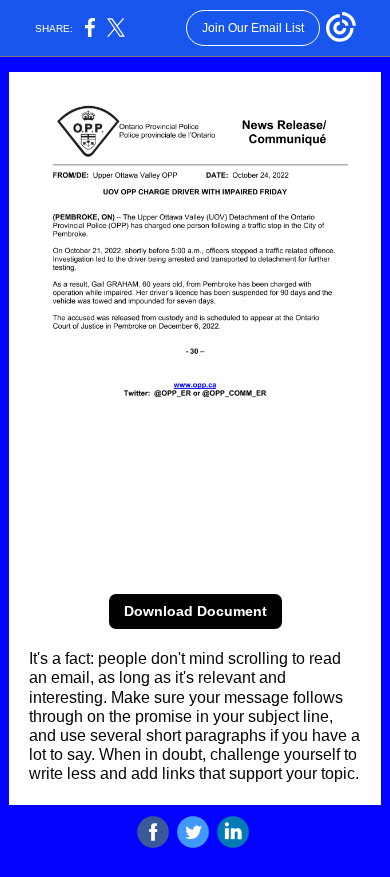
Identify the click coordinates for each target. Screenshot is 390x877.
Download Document (195, 611)
